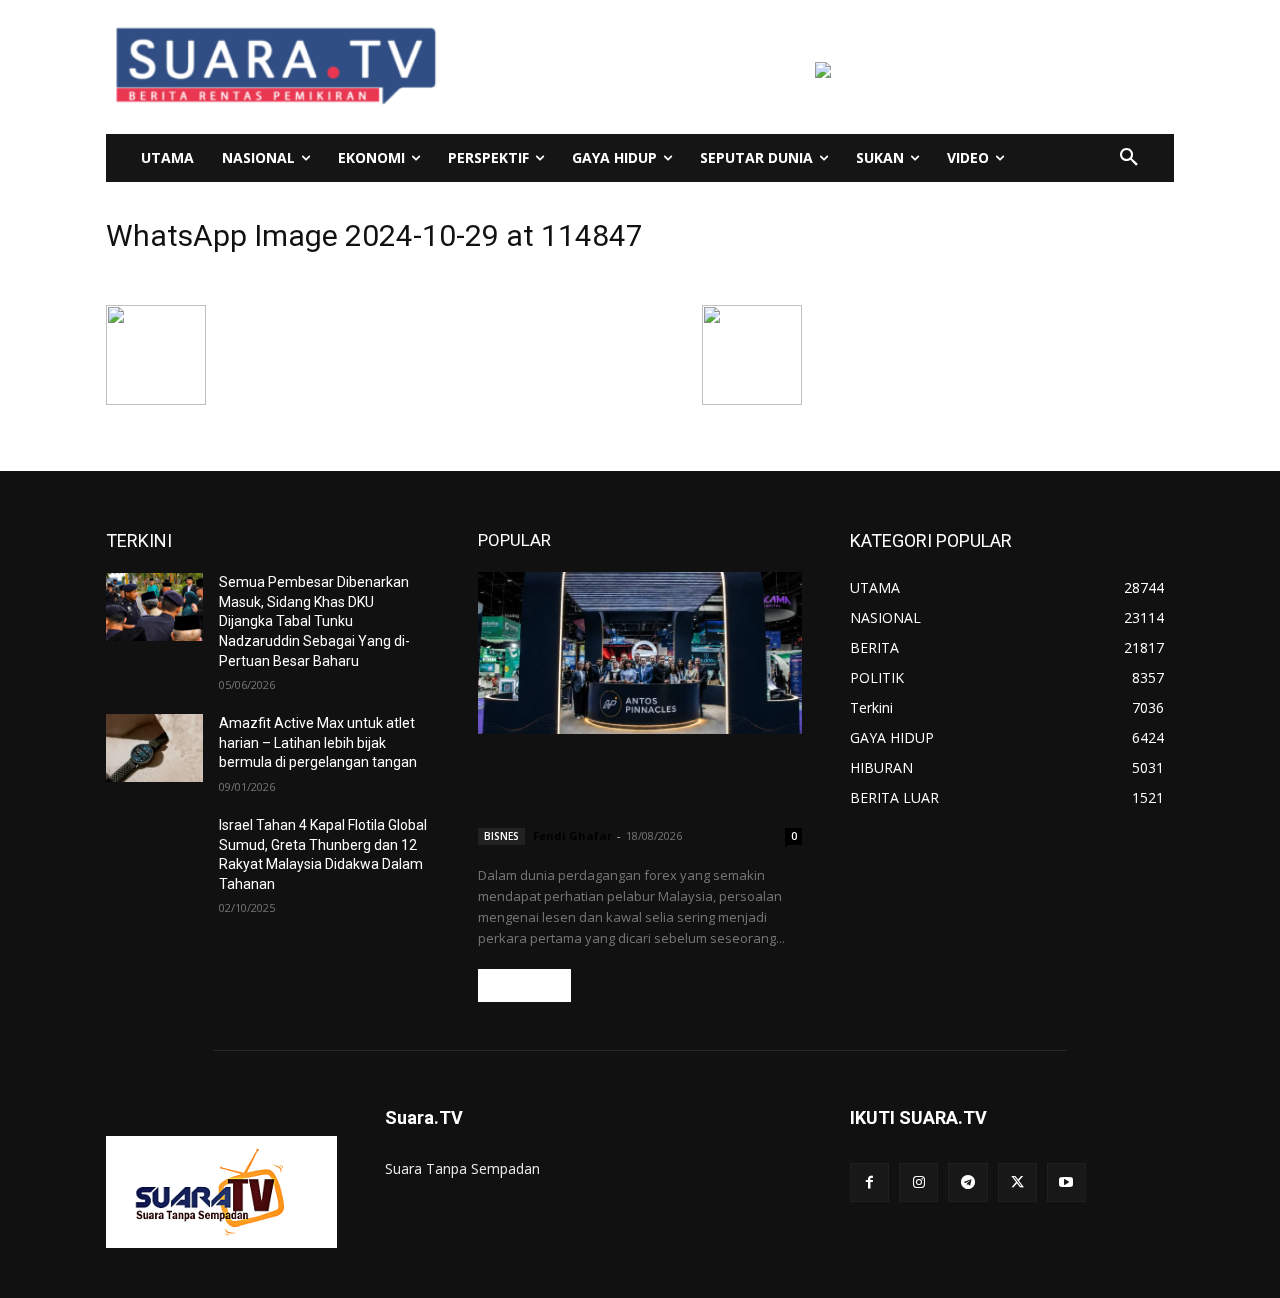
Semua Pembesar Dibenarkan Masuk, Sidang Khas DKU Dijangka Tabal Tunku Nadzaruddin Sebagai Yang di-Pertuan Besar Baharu (314, 621)
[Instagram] (918, 1182)
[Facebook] (869, 1182)
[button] (1129, 158)
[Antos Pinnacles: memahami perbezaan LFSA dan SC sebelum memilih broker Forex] (640, 653)
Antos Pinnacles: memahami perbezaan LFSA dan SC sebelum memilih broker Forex (630, 784)
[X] (1017, 1182)
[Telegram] (967, 1182)
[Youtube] (1066, 1182)
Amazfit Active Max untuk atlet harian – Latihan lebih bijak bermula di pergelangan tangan (318, 742)
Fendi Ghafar (572, 835)
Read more (524, 985)
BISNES (501, 836)
